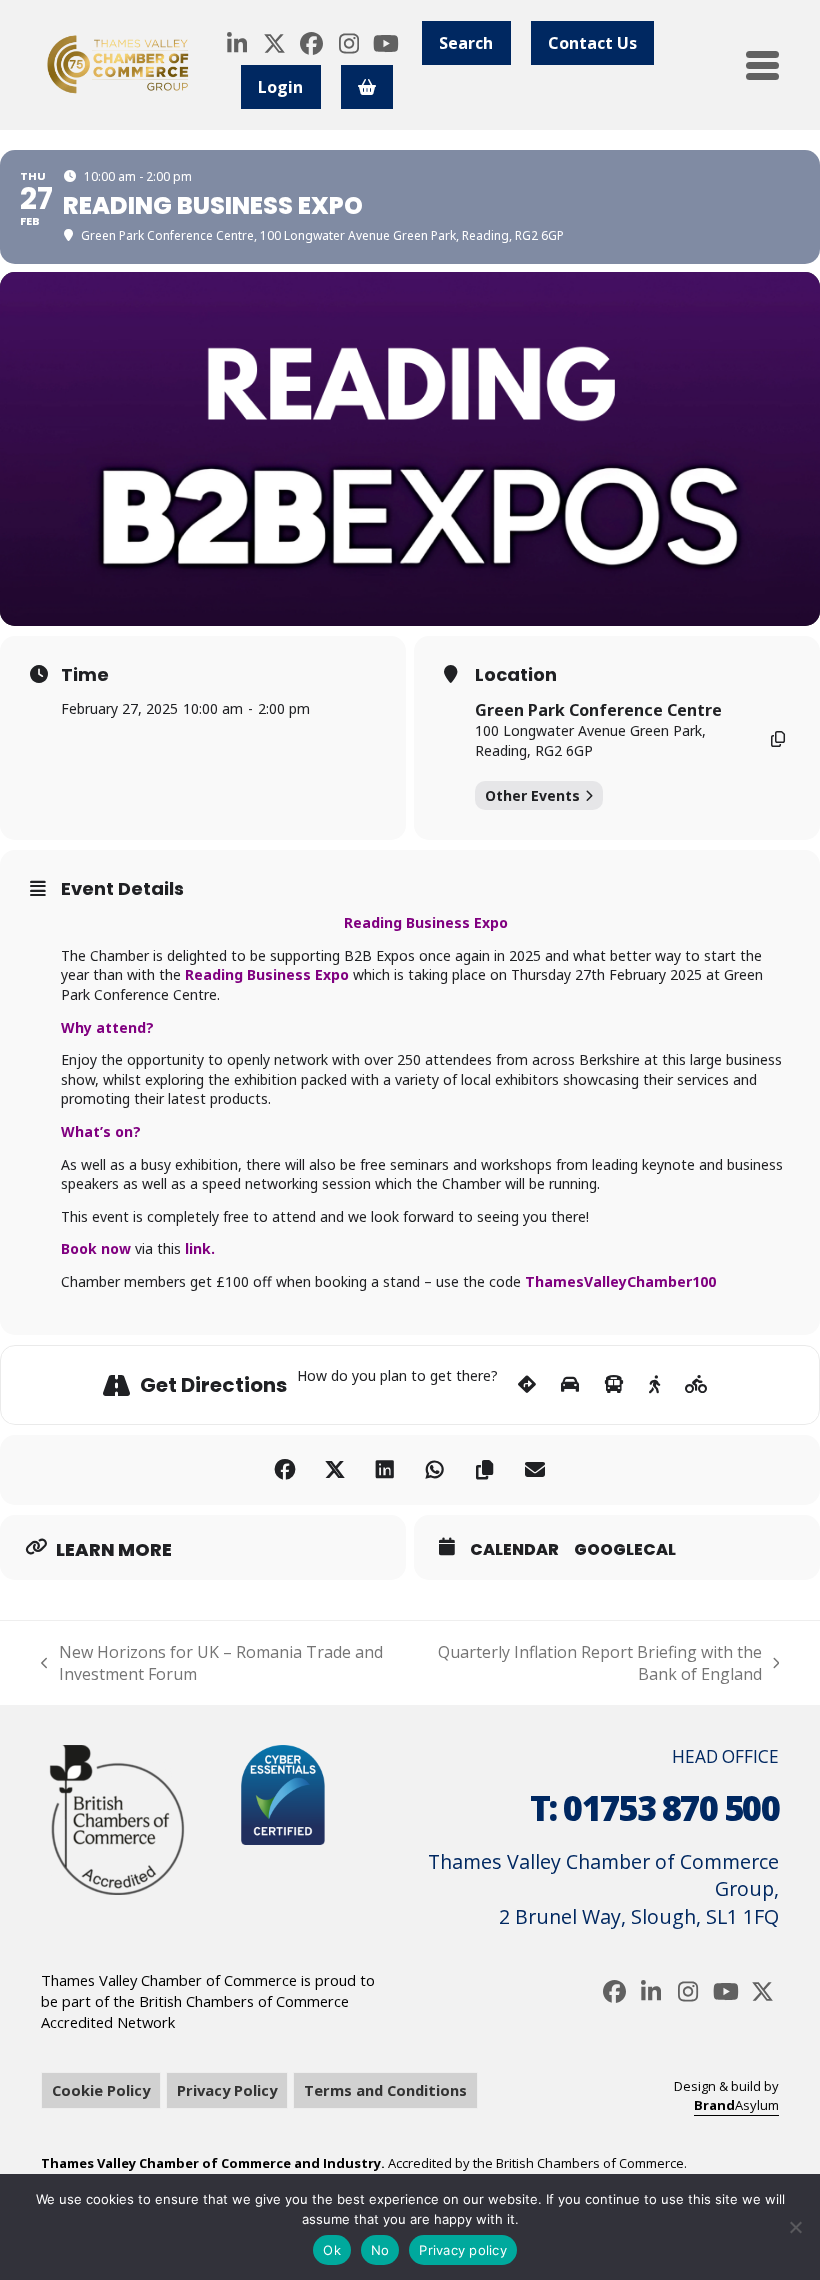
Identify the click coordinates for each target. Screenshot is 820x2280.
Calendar (514, 1550)
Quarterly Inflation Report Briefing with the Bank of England (593, 1663)
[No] (795, 2227)
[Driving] (570, 1385)
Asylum (736, 2105)
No (380, 2250)
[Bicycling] (696, 1385)
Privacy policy (463, 2250)
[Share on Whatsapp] (435, 1470)
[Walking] (654, 1385)
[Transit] (614, 1385)
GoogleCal (625, 1550)
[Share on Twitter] (335, 1470)
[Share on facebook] (285, 1470)
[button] (762, 65)
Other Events (532, 795)
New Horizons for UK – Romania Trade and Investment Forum (212, 1663)
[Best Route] (527, 1385)
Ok (332, 2250)
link (198, 1248)
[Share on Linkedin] (385, 1470)
